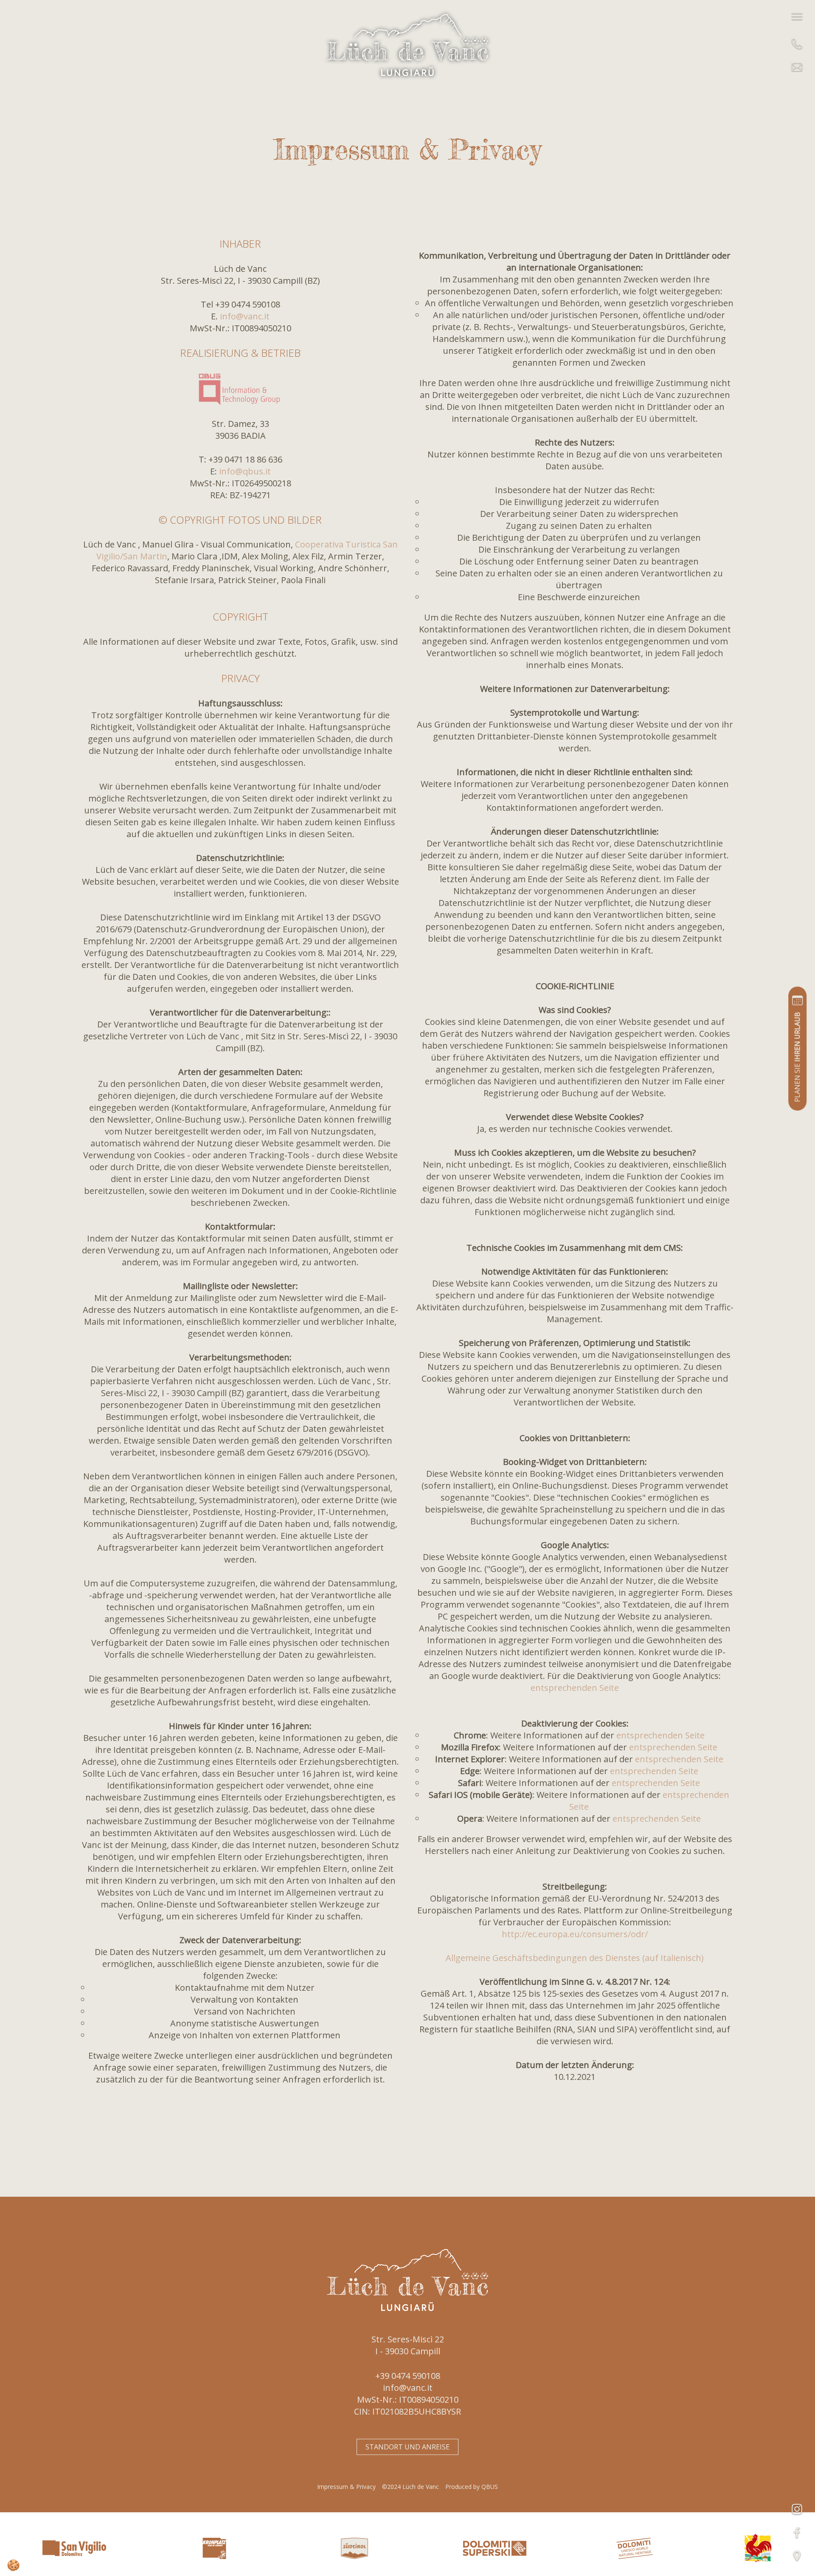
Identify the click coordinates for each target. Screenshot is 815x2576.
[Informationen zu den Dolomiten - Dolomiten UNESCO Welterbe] (626, 2548)
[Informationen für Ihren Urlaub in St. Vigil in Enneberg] (66, 2548)
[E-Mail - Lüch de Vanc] (797, 67)
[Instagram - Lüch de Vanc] (797, 2509)
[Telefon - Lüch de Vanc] (797, 44)
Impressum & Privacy (346, 2487)
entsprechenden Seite (575, 1688)
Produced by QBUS (472, 2487)
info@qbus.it (245, 471)
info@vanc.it (245, 316)
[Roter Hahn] (758, 2547)
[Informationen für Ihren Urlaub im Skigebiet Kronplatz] (206, 2548)
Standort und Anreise (407, 2447)
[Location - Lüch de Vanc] (797, 2556)
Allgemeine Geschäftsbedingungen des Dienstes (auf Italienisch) (575, 1958)
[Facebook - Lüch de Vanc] (797, 2532)
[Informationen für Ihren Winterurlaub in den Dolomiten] (486, 2548)
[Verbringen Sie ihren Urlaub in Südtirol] (346, 2548)
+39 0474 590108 (408, 2376)
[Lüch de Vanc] (407, 44)
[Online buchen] (797, 1049)
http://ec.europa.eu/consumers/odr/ (575, 1934)
